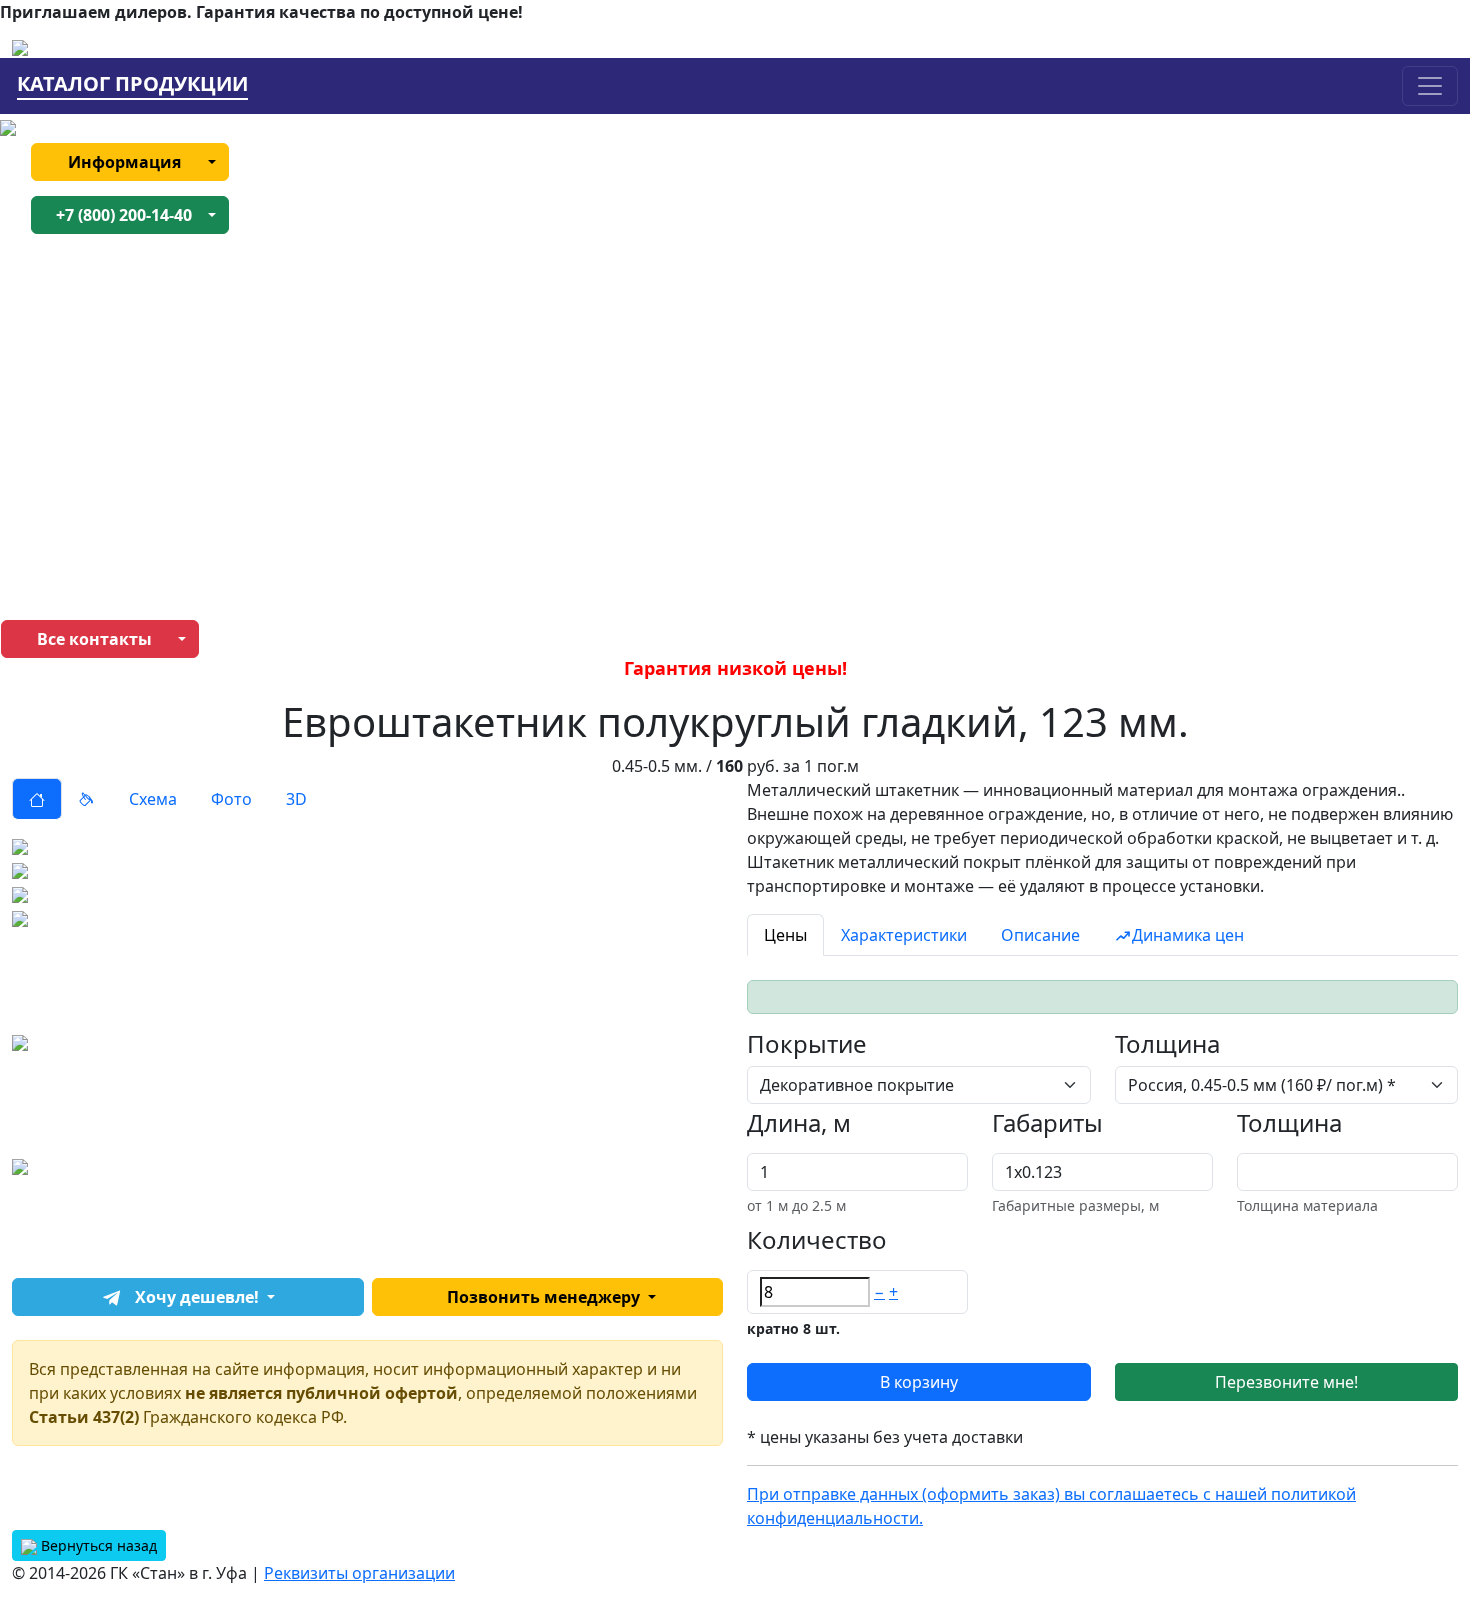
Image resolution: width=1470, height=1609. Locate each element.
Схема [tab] (153, 799)
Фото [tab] (231, 799)
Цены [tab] (785, 935)
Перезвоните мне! (1286, 1382)
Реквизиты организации (359, 1573)
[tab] (37, 799)
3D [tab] (296, 799)
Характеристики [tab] (904, 935)
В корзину (919, 1382)
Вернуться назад (97, 1545)
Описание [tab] (1040, 935)
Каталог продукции (132, 84)
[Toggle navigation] (1430, 86)
